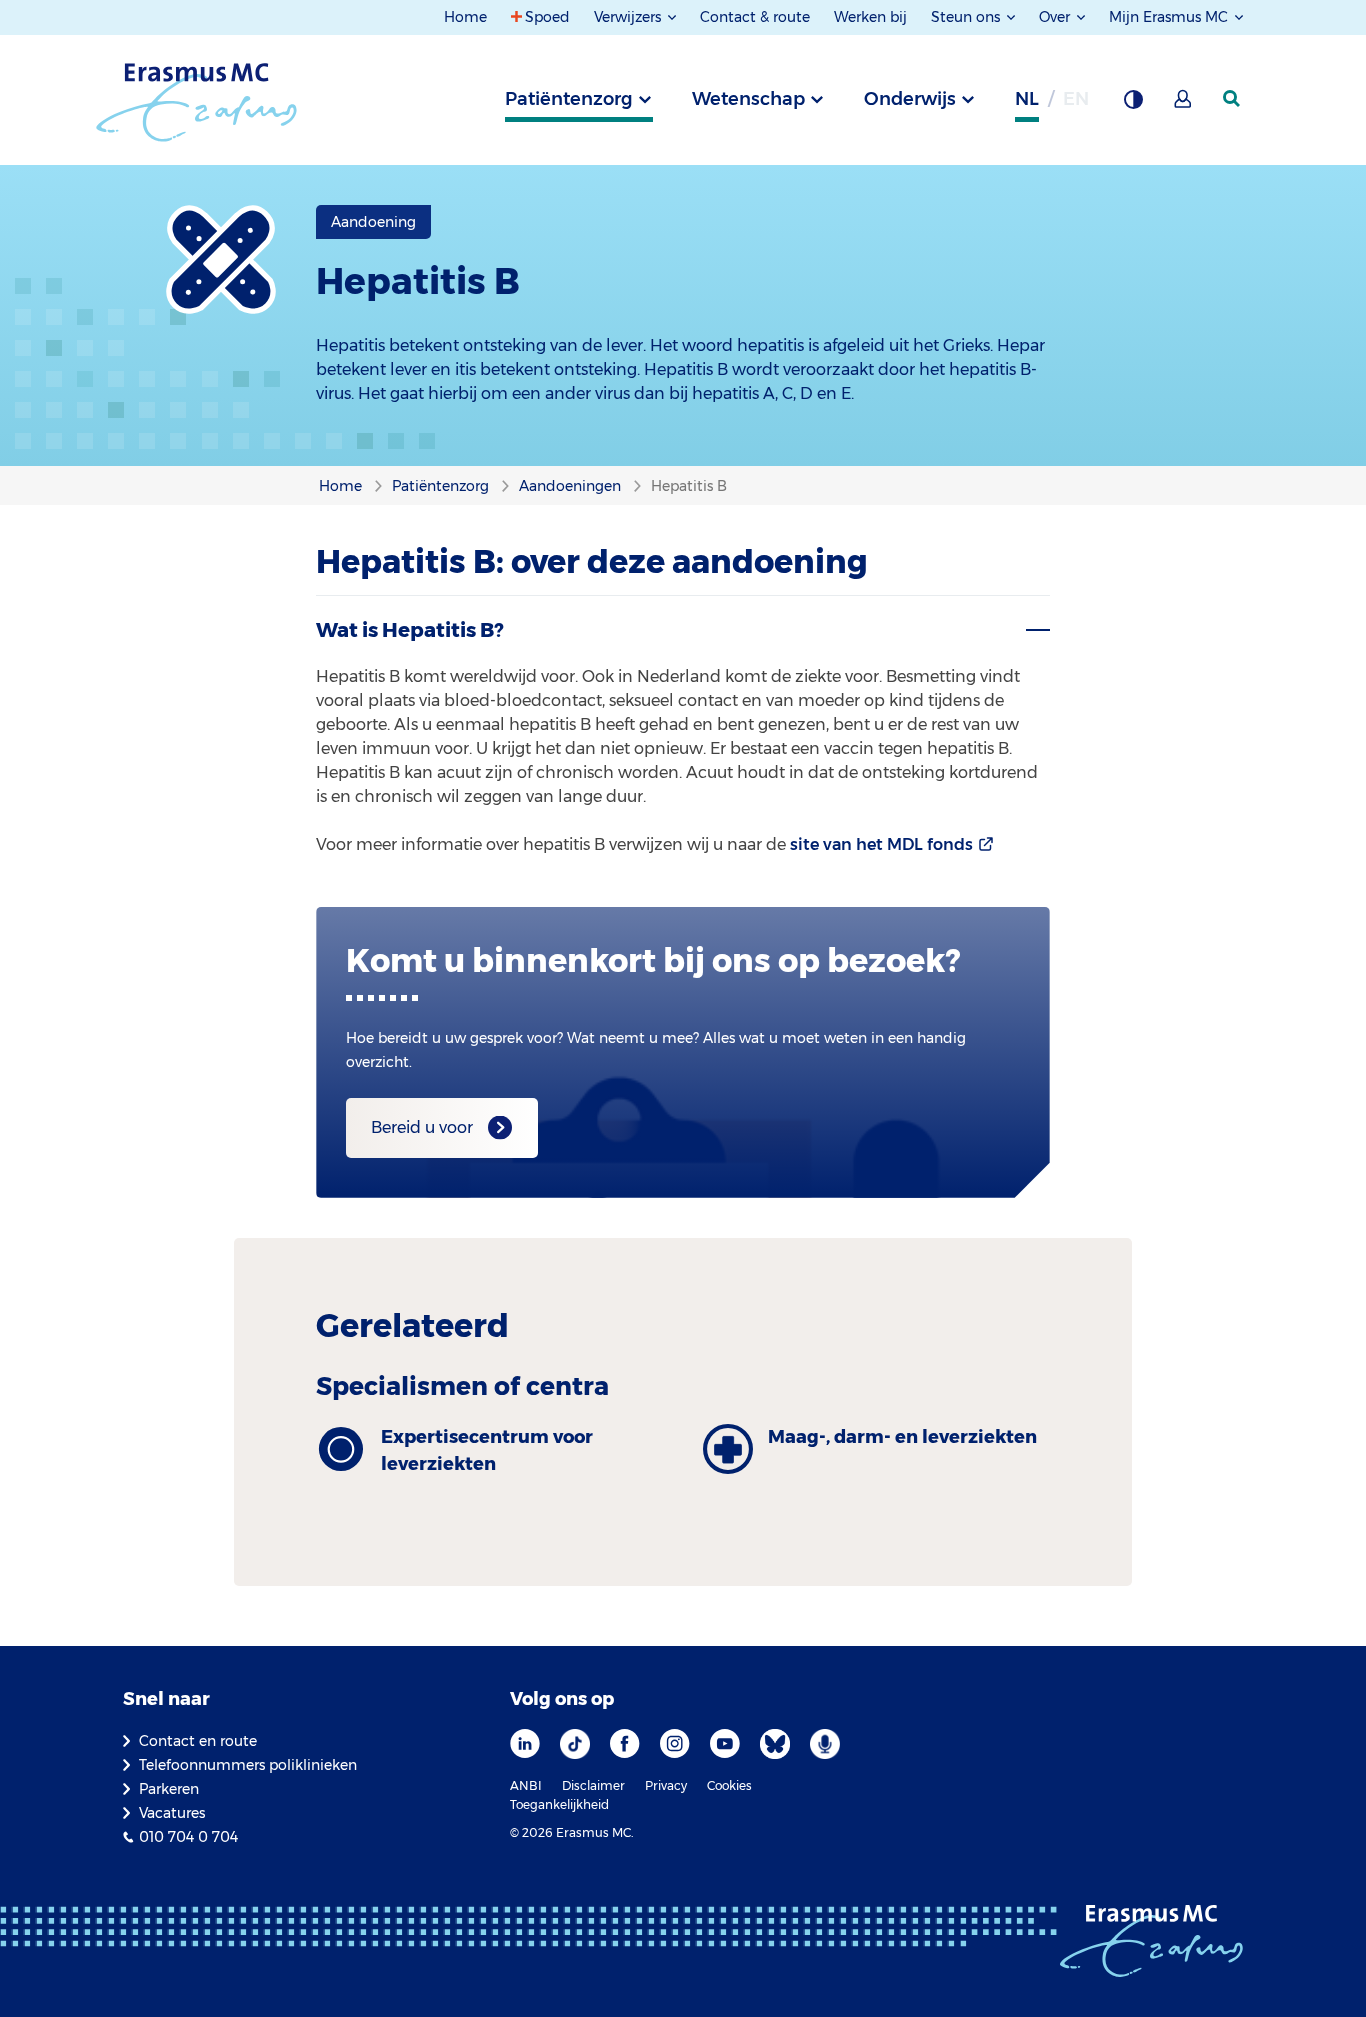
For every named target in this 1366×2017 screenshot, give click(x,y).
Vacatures (172, 1813)
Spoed (547, 17)
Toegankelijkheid (559, 1804)
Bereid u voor (422, 1127)
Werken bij (870, 17)
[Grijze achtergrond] (1133, 105)
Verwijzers (629, 17)
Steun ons (967, 17)
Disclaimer (593, 1785)
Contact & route (755, 17)
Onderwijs (910, 99)
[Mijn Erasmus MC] (1184, 105)
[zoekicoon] (1233, 99)
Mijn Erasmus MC (1170, 17)
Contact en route (198, 1741)
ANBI (526, 1785)
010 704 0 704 (188, 1837)
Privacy (666, 1785)
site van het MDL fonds (881, 844)
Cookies (729, 1785)
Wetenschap (748, 99)
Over (1056, 17)
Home (465, 17)
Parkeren (169, 1789)
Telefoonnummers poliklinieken (248, 1765)
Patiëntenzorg (569, 99)
